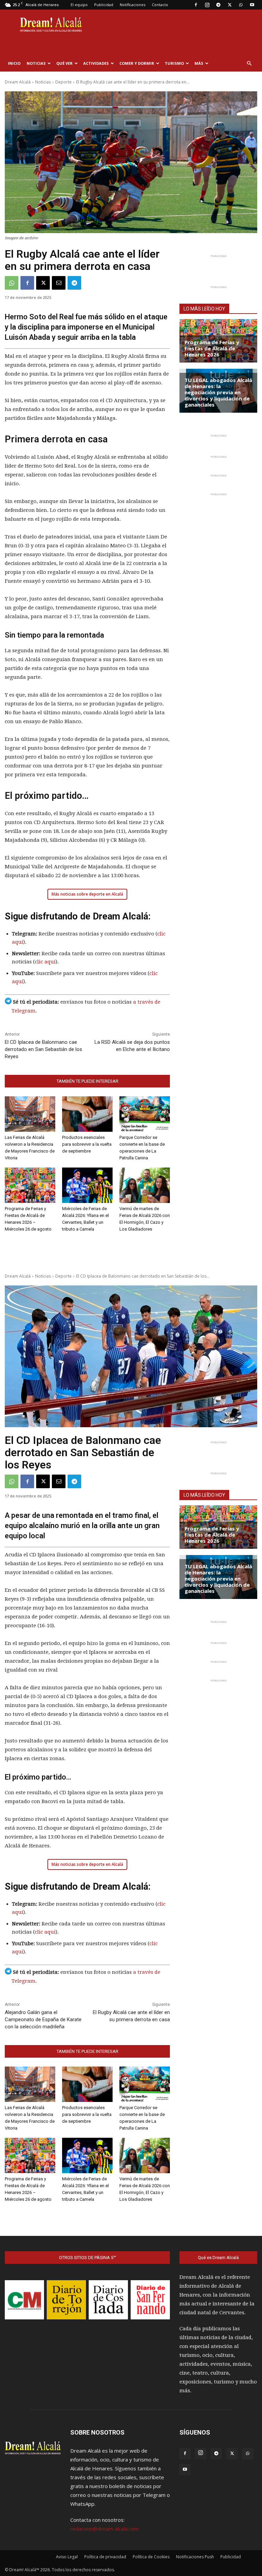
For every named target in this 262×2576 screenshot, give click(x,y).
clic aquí (45, 962)
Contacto (160, 5)
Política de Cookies (151, 2557)
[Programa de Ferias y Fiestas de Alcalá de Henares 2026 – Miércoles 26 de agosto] (30, 1185)
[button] (249, 63)
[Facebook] (196, 5)
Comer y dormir (137, 63)
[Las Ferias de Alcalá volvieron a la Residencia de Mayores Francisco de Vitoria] (30, 1114)
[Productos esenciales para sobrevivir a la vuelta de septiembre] (87, 1114)
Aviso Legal (67, 2557)
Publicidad (104, 5)
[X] (230, 5)
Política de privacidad (105, 2557)
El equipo (79, 5)
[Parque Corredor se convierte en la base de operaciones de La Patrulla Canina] (145, 1114)
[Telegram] (218, 5)
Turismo (174, 63)
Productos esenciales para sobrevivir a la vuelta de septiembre (87, 1144)
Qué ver (64, 63)
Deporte (63, 82)
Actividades (96, 63)
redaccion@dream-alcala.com (104, 2529)
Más (199, 63)
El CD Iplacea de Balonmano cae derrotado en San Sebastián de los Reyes (43, 1049)
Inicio (14, 63)
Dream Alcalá (18, 82)
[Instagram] (207, 5)
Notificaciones (133, 5)
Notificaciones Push (195, 2557)
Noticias (36, 63)
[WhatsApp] (241, 5)
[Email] (59, 283)
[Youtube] (252, 5)
